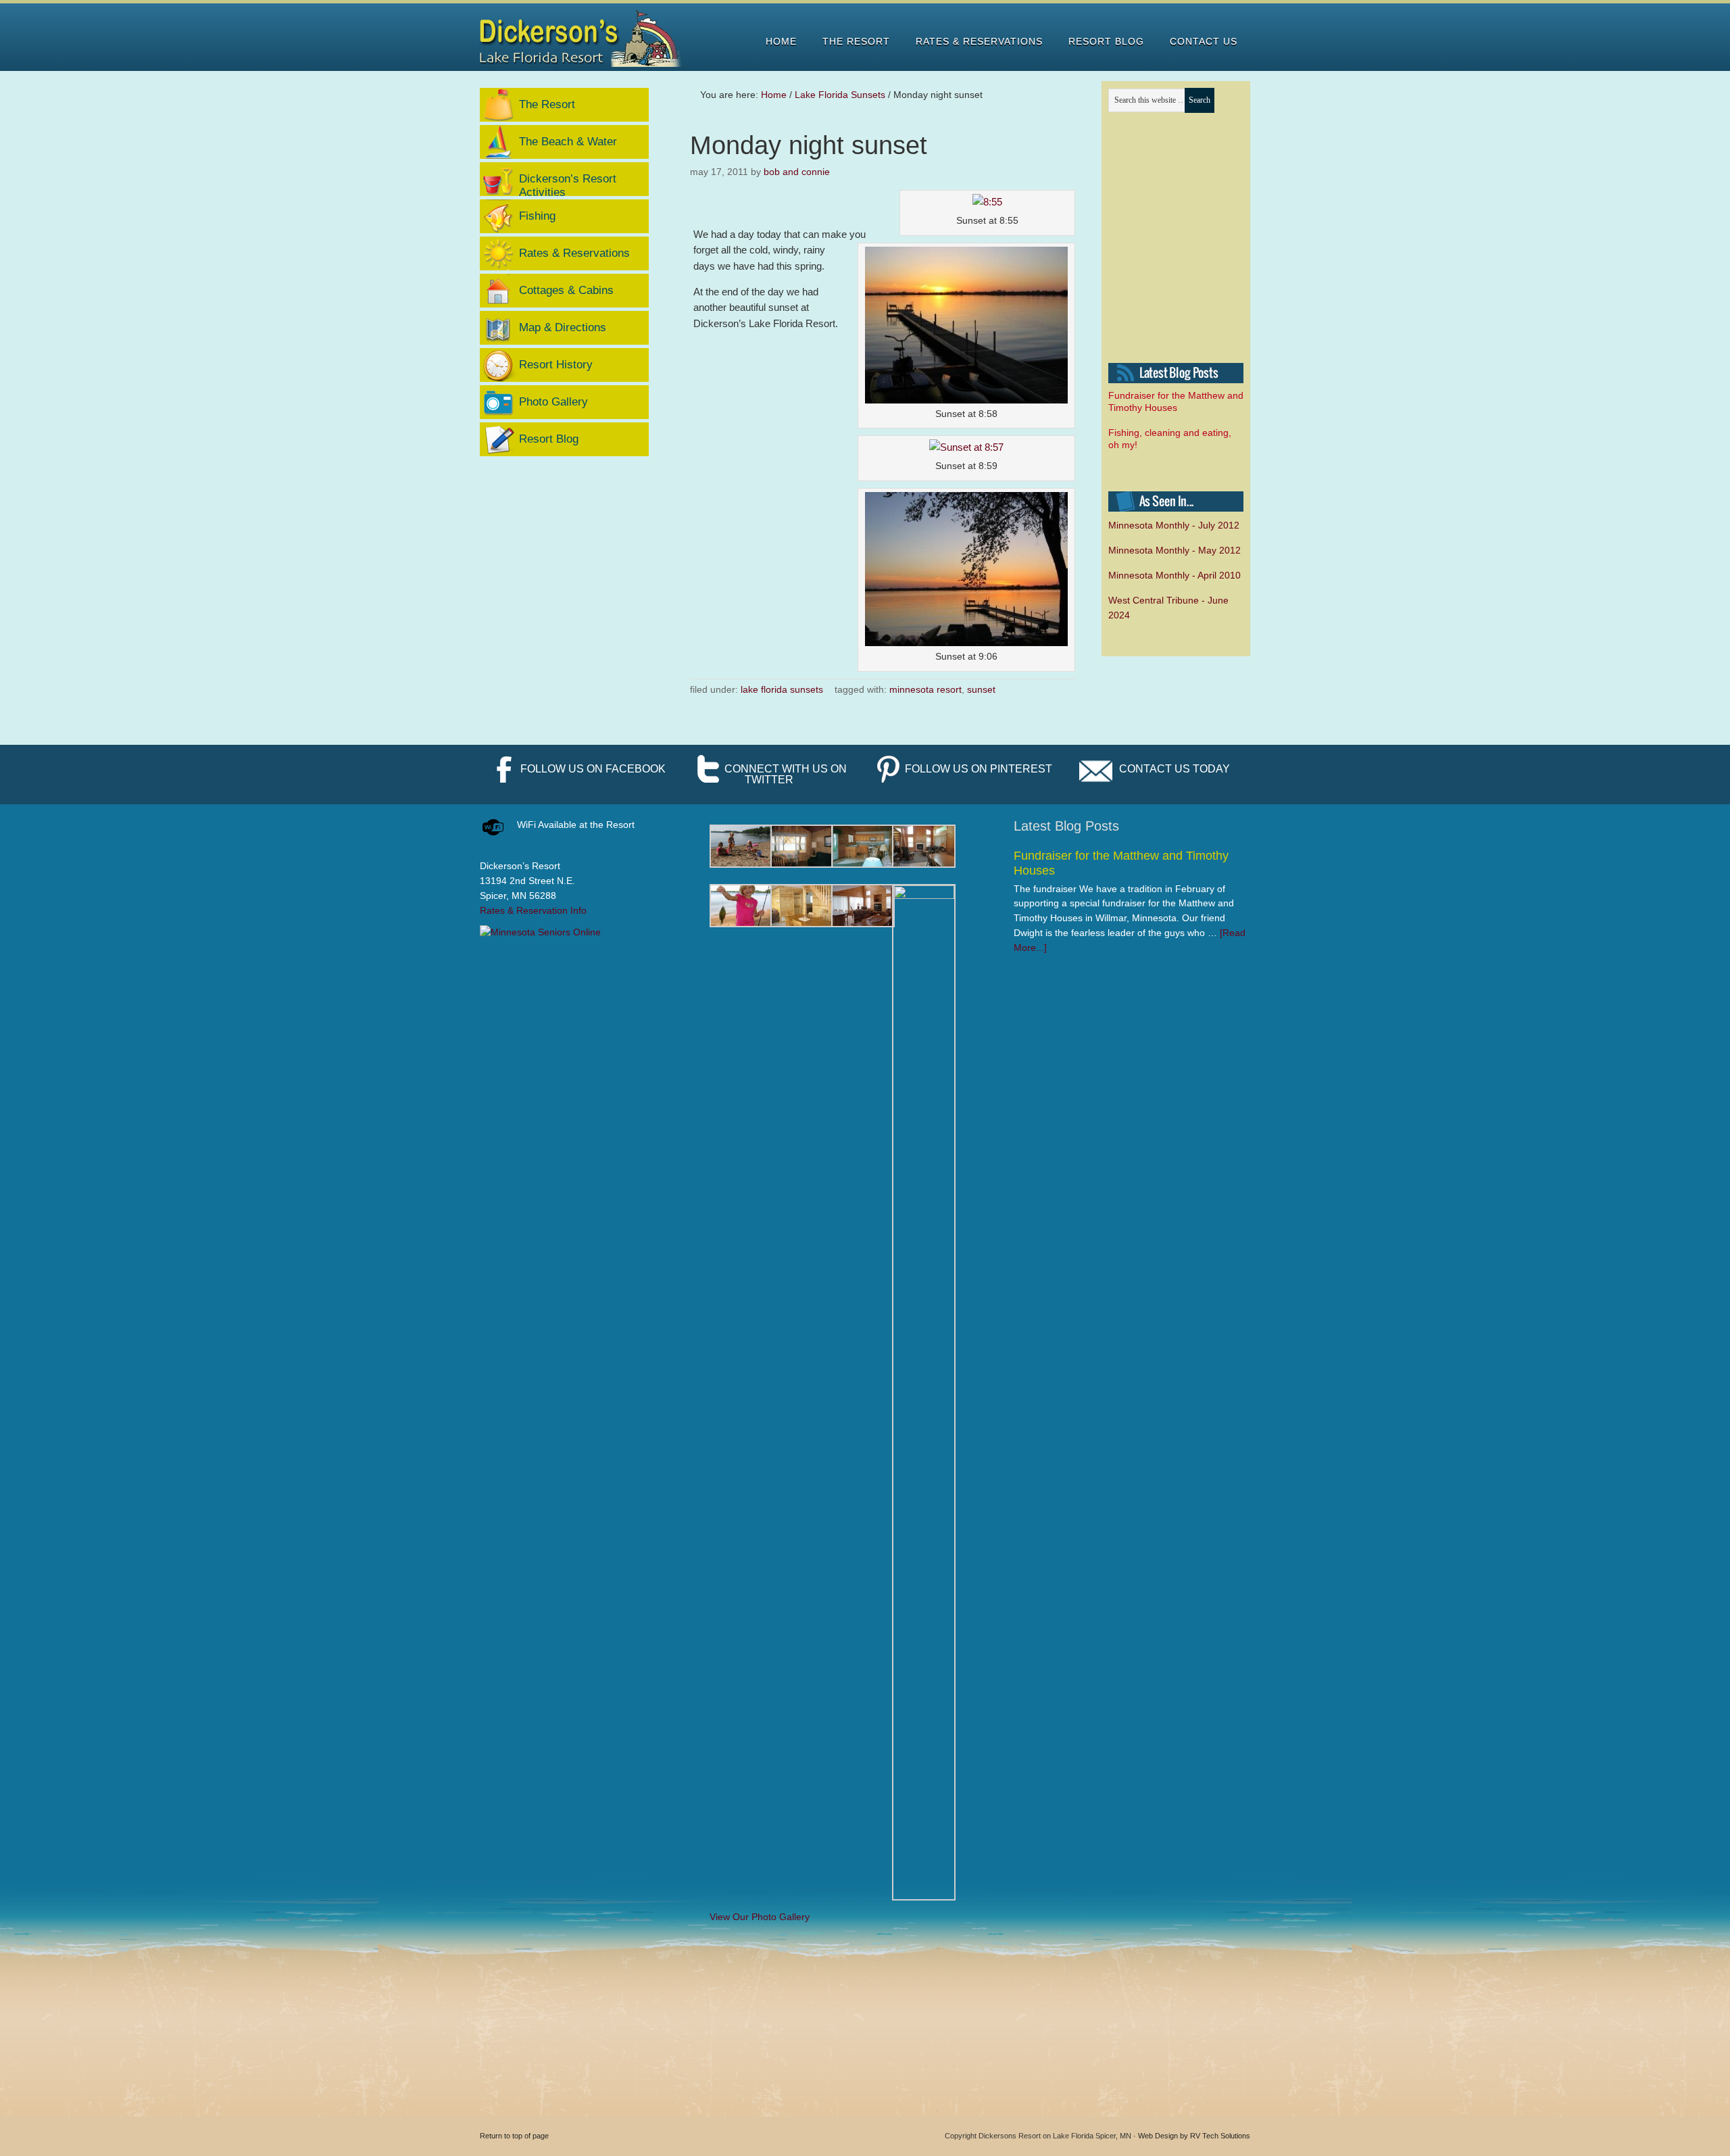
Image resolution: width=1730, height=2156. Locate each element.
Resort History (556, 365)
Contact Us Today (1175, 769)
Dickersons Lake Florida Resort (582, 39)
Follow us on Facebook (593, 769)
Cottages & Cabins (566, 290)
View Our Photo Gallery (760, 1917)
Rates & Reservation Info (533, 910)
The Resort (547, 104)
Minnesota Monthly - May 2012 (1175, 550)
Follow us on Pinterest (979, 769)
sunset (981, 689)
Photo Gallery (553, 402)
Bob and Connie (797, 172)
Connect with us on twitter (786, 774)
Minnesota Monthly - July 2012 (1174, 525)
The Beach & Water (568, 142)
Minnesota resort (925, 689)
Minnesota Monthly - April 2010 (1175, 575)
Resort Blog (549, 439)
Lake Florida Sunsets (782, 689)
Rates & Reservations (574, 253)
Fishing (537, 216)
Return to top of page (514, 2136)
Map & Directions (563, 327)
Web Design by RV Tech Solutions (1194, 2136)
